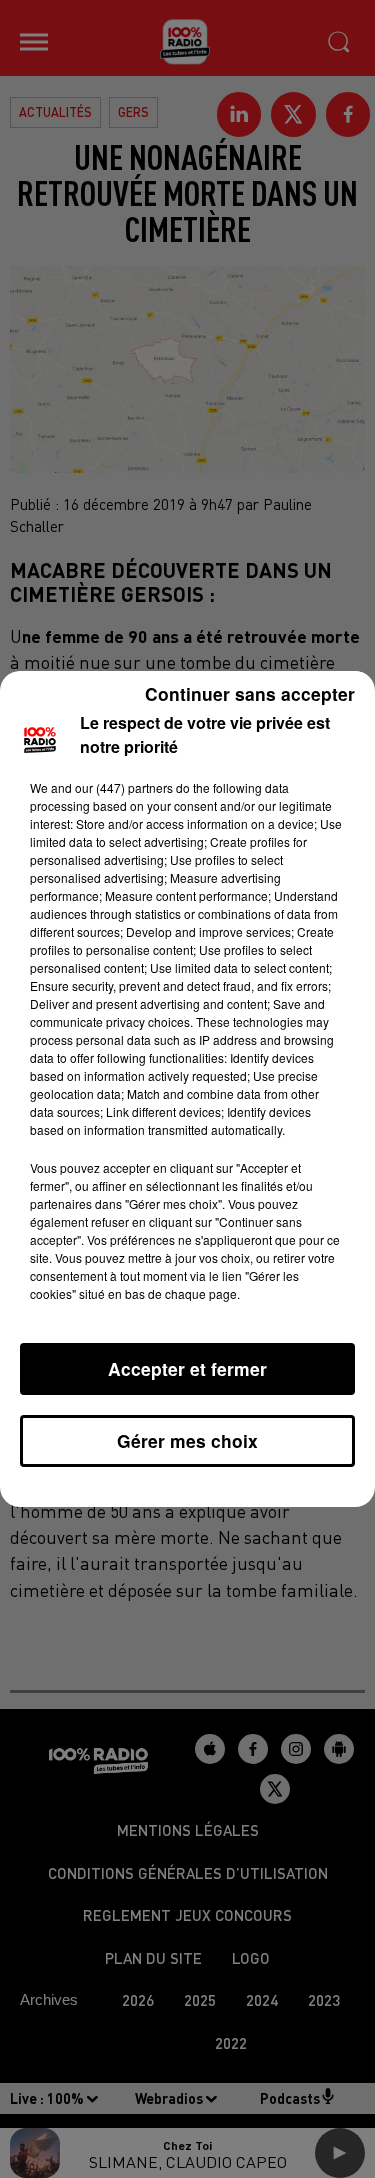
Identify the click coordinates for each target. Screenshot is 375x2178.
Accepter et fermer (187, 1368)
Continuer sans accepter (250, 693)
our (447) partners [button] (124, 787)
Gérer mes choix (187, 1440)
